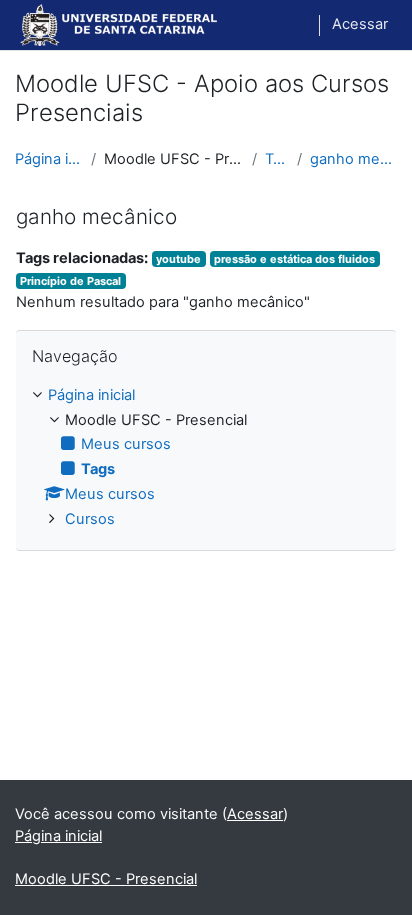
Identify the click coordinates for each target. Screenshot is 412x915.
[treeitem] (206, 458)
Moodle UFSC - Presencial (106, 879)
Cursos (90, 519)
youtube (178, 259)
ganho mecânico (353, 159)
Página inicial (49, 159)
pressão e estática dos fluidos (294, 259)
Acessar (360, 24)
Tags (276, 159)
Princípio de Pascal (70, 281)
